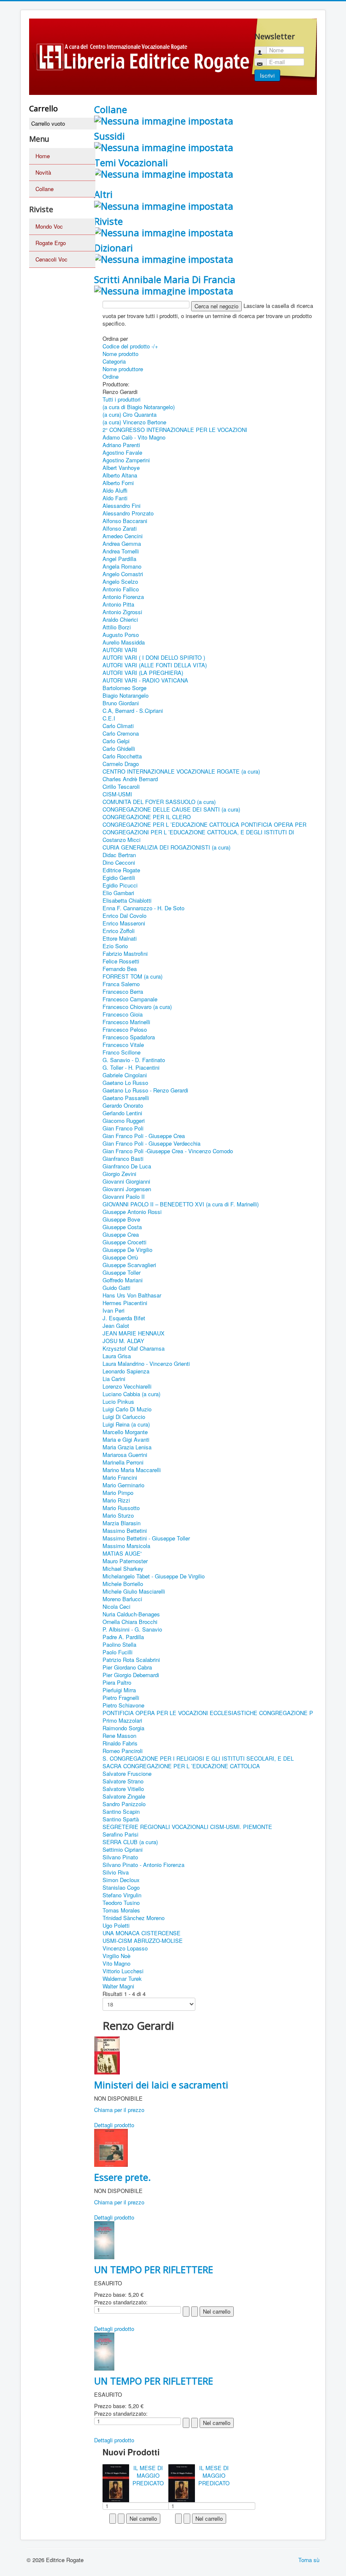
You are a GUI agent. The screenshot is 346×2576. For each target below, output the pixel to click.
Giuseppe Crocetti (124, 1242)
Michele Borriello (123, 1584)
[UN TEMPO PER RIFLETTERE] (104, 2239)
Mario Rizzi (116, 1500)
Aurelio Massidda (124, 642)
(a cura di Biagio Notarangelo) (139, 407)
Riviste (108, 221)
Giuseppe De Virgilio (127, 1250)
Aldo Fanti (115, 498)
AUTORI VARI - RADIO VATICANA (145, 680)
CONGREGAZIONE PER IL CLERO (147, 817)
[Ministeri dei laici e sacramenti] (107, 2054)
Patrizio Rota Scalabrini (131, 1660)
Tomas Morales (121, 1910)
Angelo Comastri (123, 574)
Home (43, 156)
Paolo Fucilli (118, 1652)
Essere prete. (122, 2177)
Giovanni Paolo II (124, 1196)
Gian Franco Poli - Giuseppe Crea (144, 1136)
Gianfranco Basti (123, 1159)
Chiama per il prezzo (119, 2110)
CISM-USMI (117, 794)
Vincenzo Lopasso (125, 1948)
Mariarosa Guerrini (125, 1455)
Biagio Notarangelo (126, 695)
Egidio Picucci (120, 885)
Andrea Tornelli (121, 551)
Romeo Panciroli (123, 1751)
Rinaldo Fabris (120, 1743)
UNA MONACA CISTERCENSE (142, 1933)
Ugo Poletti (116, 1925)
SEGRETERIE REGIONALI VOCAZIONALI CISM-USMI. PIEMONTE (187, 1827)
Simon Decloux (121, 1880)
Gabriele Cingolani (125, 1075)
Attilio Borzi (117, 627)
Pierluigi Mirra (119, 1690)
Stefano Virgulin (122, 1895)
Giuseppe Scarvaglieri (129, 1265)
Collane (45, 189)
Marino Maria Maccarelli (132, 1470)
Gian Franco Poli (123, 1128)
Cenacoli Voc (51, 259)
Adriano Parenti (121, 445)
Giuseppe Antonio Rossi (132, 1212)
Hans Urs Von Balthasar (132, 1295)
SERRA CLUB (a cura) (130, 1842)
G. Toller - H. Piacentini (131, 1067)
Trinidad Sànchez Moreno (134, 1918)
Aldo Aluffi (115, 490)
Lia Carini (114, 1379)
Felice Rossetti (121, 961)
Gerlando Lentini (122, 1113)
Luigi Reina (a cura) (126, 1424)
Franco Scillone (122, 1052)
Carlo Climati (118, 726)
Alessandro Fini (122, 506)
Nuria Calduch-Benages (131, 1614)
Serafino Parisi (120, 1834)
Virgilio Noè (116, 1956)
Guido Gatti (116, 1288)
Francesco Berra (123, 991)
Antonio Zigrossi (122, 612)
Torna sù (309, 2560)
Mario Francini (120, 1477)
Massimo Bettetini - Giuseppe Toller (146, 1538)
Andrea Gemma (122, 544)
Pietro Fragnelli (121, 1698)
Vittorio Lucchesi (123, 1971)
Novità (43, 172)
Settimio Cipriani (123, 1849)
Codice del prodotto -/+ (130, 346)
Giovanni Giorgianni (126, 1181)
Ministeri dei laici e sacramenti (161, 2085)
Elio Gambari (118, 893)
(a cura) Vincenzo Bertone (134, 422)
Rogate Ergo (51, 243)
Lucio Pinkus (118, 1401)
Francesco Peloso (125, 1029)
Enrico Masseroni (124, 923)
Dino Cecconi (119, 862)
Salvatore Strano (123, 1781)
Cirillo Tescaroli (121, 786)
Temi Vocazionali (131, 162)
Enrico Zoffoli (119, 931)
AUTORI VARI (120, 650)
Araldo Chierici (120, 619)
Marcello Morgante (125, 1432)
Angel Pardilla (119, 559)
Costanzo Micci (122, 840)
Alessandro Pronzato (128, 513)
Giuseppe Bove (121, 1219)
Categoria (114, 361)
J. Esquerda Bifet (124, 1318)
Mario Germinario (123, 1485)
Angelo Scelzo (120, 581)
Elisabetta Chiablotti (127, 900)
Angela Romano (122, 566)
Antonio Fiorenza (123, 597)
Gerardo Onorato (123, 1105)
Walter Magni (118, 1986)
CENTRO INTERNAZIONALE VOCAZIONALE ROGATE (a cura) (181, 771)
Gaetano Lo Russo (125, 1083)
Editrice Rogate (121, 870)
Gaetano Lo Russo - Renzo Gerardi (145, 1090)
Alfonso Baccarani (125, 521)
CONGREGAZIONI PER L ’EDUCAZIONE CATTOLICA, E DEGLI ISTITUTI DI (198, 832)
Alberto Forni (118, 483)
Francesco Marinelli (126, 1022)
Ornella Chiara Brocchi (130, 1622)
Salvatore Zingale (124, 1796)
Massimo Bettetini (125, 1531)
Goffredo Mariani (123, 1280)
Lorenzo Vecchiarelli (127, 1386)
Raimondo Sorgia (123, 1728)
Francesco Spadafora (129, 1037)
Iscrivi (267, 75)
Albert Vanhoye (121, 468)
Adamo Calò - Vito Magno (134, 437)
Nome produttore (123, 369)
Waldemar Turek (122, 1979)
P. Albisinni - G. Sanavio (132, 1629)
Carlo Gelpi (116, 741)
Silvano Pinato (120, 1857)
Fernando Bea (120, 969)
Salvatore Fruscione (127, 1774)
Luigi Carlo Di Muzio (127, 1409)
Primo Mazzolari (122, 1720)
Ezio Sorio (115, 946)
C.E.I (109, 718)
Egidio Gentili (119, 878)
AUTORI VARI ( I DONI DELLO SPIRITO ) (154, 657)
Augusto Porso (121, 635)
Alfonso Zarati (120, 528)
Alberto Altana (120, 475)
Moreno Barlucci (122, 1599)
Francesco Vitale (123, 1045)
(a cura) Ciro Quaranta (130, 414)
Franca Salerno (121, 984)
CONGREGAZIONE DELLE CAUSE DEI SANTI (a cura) (171, 809)
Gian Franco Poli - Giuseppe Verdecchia (151, 1143)
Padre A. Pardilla (123, 1637)
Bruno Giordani (121, 703)
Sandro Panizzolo (124, 1804)
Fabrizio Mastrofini (125, 954)
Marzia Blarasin (122, 1523)
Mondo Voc (49, 226)
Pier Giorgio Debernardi (131, 1675)
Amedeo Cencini (123, 536)
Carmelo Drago (121, 764)
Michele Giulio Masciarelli (134, 1591)
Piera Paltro (117, 1682)
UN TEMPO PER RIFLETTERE (154, 2269)
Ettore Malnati (120, 938)
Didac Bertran (119, 855)
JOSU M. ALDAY (123, 1341)
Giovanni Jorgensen (127, 1189)
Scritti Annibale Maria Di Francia (165, 279)
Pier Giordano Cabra (127, 1667)
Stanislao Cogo (121, 1887)
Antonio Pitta (118, 604)
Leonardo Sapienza (126, 1371)
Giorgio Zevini (119, 1174)
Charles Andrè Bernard (130, 779)
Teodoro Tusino (121, 1903)
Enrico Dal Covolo (124, 916)
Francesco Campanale (130, 999)
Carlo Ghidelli (119, 749)
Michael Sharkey (123, 1569)
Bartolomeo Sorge (124, 688)
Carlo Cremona (121, 733)
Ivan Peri (114, 1310)
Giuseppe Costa (122, 1227)
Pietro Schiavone (123, 1705)
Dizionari (114, 248)
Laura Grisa (117, 1356)
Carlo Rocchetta (122, 756)
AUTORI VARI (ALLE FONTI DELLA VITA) (155, 665)
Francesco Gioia (123, 1014)
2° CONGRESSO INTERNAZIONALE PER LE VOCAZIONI (175, 430)
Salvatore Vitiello (123, 1789)
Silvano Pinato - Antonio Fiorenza (143, 1865)
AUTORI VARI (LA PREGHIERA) (143, 673)
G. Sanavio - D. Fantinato (134, 1060)
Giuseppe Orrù (120, 1257)
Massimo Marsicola (126, 1546)
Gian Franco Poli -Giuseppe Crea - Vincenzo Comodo (168, 1151)
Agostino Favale (122, 452)
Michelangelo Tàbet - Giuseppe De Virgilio (154, 1576)
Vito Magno (116, 1963)
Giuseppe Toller (122, 1272)
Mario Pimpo (118, 1493)
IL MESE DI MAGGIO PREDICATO (148, 2475)
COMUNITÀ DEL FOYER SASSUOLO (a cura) (159, 802)
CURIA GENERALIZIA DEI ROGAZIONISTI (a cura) (166, 847)
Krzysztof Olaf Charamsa (134, 1348)
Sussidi (109, 136)
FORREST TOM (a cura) (132, 976)
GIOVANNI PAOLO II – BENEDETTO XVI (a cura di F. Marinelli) (181, 1204)
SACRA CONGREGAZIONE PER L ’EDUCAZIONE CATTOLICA (181, 1766)
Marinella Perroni (123, 1462)
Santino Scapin (121, 1811)
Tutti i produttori (122, 399)
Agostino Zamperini (126, 460)
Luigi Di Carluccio (124, 1417)
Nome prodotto (120, 354)
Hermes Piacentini (125, 1303)
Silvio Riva (116, 1872)
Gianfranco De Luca (127, 1166)
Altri (103, 194)
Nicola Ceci (116, 1606)
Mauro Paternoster (125, 1561)
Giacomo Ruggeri (124, 1121)
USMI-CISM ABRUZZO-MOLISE (143, 1941)
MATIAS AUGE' (122, 1553)
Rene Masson (119, 1736)
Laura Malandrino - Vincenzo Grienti (146, 1364)
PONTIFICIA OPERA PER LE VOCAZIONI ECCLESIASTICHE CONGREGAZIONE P (208, 1713)
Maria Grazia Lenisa (127, 1447)
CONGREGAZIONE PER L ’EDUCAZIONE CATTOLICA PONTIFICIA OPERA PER (204, 824)
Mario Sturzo (118, 1515)
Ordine (111, 376)
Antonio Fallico (121, 589)
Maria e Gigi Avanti (126, 1439)
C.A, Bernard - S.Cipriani (133, 711)
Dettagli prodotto (114, 2125)
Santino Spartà (121, 1819)
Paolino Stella (119, 1644)
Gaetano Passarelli (126, 1098)
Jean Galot (116, 1326)
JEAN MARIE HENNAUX (134, 1333)
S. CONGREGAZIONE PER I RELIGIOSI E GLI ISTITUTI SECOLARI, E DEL (198, 1758)
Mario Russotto (121, 1508)
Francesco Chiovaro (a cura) (137, 1007)
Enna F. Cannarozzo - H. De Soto (143, 908)
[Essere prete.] (111, 2147)
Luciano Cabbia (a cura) (131, 1394)
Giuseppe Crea (121, 1234)
